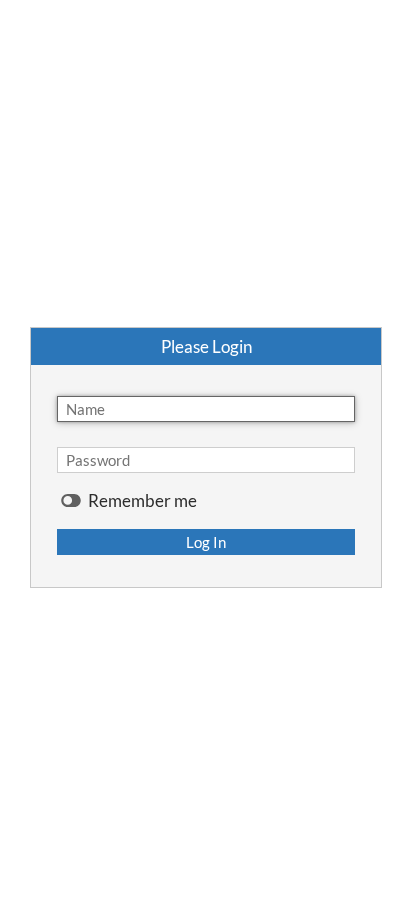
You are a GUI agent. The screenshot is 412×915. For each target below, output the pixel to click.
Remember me (141, 501)
